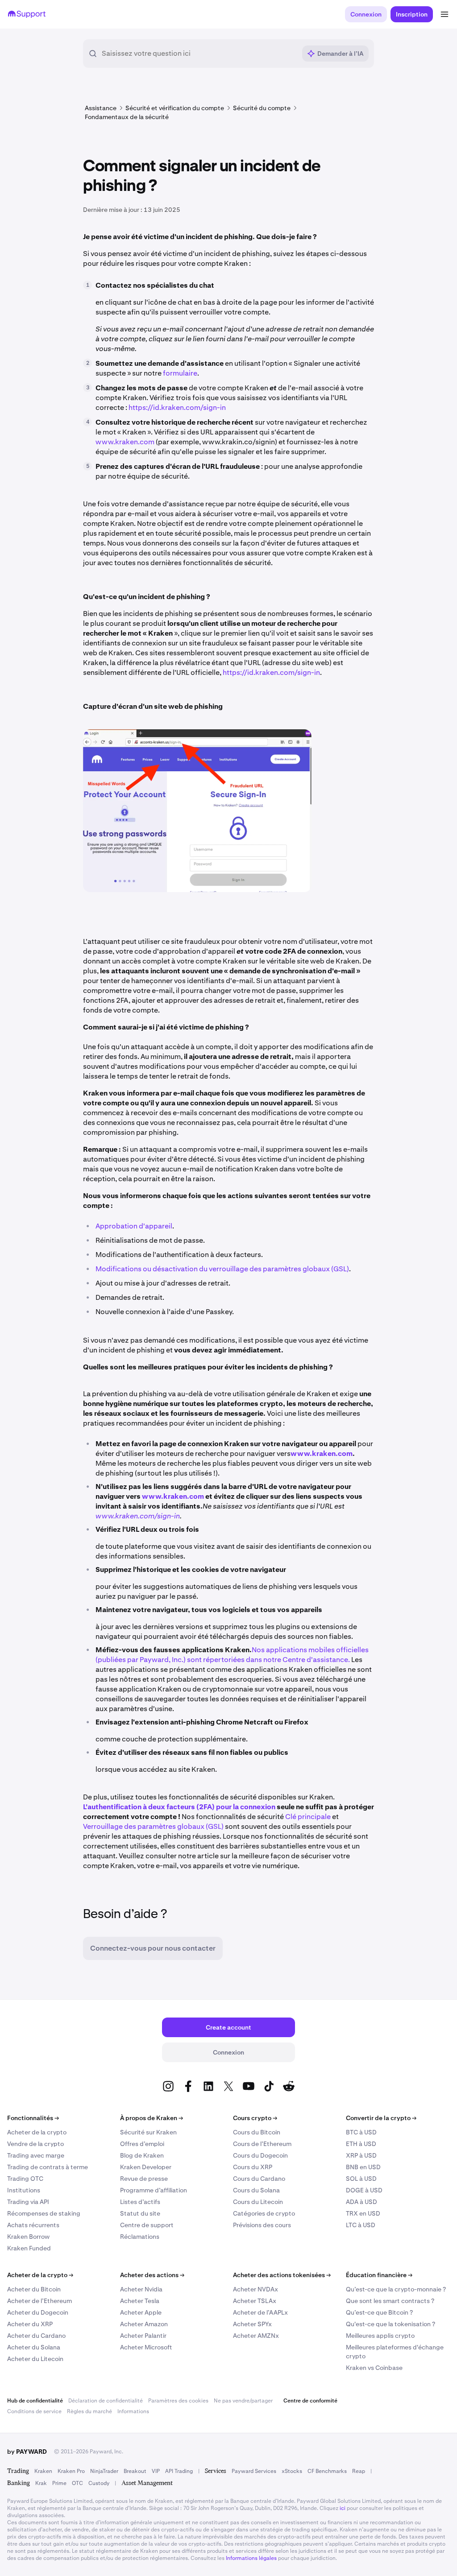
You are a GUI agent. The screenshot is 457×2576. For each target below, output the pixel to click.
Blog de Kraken (142, 2155)
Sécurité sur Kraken (148, 2132)
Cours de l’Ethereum (262, 2144)
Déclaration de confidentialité (106, 2401)
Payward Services (254, 2471)
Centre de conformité (310, 2401)
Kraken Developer (146, 2167)
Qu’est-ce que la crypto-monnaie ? (396, 2289)
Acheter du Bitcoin (34, 2289)
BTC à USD (361, 2132)
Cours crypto (255, 2118)
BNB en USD (363, 2167)
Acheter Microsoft (146, 2347)
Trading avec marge (36, 2155)
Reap (359, 2471)
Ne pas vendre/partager (243, 2401)
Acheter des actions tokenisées (282, 2275)
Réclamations (140, 2237)
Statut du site (140, 2213)
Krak (41, 2483)
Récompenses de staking (44, 2213)
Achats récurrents (33, 2225)
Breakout (135, 2471)
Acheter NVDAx (256, 2289)
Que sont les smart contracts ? (390, 2301)
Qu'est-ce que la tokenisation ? (391, 2324)
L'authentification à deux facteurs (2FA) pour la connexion (179, 1807)
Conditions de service (34, 2411)
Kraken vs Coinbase (374, 2368)
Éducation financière (379, 2275)
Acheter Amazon (144, 2324)
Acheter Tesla (140, 2301)
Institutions (24, 2190)
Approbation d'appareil (134, 1226)
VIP (156, 2471)
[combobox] (199, 54)
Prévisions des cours (262, 2225)
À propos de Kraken (152, 2118)
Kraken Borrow (28, 2237)
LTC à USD (361, 2225)
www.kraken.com (125, 442)
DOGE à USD (364, 2190)
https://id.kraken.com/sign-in (177, 407)
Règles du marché (89, 2411)
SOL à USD (361, 2179)
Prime (59, 2483)
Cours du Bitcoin (257, 2132)
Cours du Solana (256, 2190)
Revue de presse (144, 2179)
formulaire (180, 373)
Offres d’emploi (142, 2144)
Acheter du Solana (34, 2347)
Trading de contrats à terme (48, 2167)
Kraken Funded (29, 2248)
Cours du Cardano (259, 2179)
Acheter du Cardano (36, 2336)
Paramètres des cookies (178, 2401)
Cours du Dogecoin (260, 2155)
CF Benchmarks (327, 2471)
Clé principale (308, 1817)
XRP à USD (361, 2155)
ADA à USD (361, 2202)
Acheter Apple (141, 2312)
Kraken (43, 2471)
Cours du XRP (253, 2167)
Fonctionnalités (33, 2118)
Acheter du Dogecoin (38, 2312)
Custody (99, 2483)
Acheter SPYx (252, 2324)
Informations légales (251, 2558)
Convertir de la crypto (381, 2118)
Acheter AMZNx (256, 2336)
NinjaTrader (104, 2471)
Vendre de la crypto (35, 2144)
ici (343, 2508)
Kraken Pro (71, 2471)
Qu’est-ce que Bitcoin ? (379, 2312)
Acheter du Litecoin (35, 2359)
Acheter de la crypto (37, 2132)
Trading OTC (25, 2179)
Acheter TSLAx (255, 2301)
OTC (77, 2483)
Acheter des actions (152, 2275)
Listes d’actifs (140, 2202)
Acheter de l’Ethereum (39, 2301)
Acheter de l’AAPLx (260, 2312)
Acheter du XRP (30, 2324)
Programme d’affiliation (154, 2190)
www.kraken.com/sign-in (138, 1516)
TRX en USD (363, 2213)
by (27, 2452)
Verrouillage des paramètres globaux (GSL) (154, 1826)
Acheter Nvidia (141, 2289)
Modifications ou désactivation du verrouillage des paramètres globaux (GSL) (222, 1269)
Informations (133, 2411)
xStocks (292, 2471)
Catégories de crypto (264, 2213)
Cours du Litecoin (258, 2202)
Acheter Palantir (143, 2336)
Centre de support (147, 2225)
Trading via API (28, 2202)
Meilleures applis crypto (380, 2336)
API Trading (179, 2471)
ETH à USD (361, 2144)
